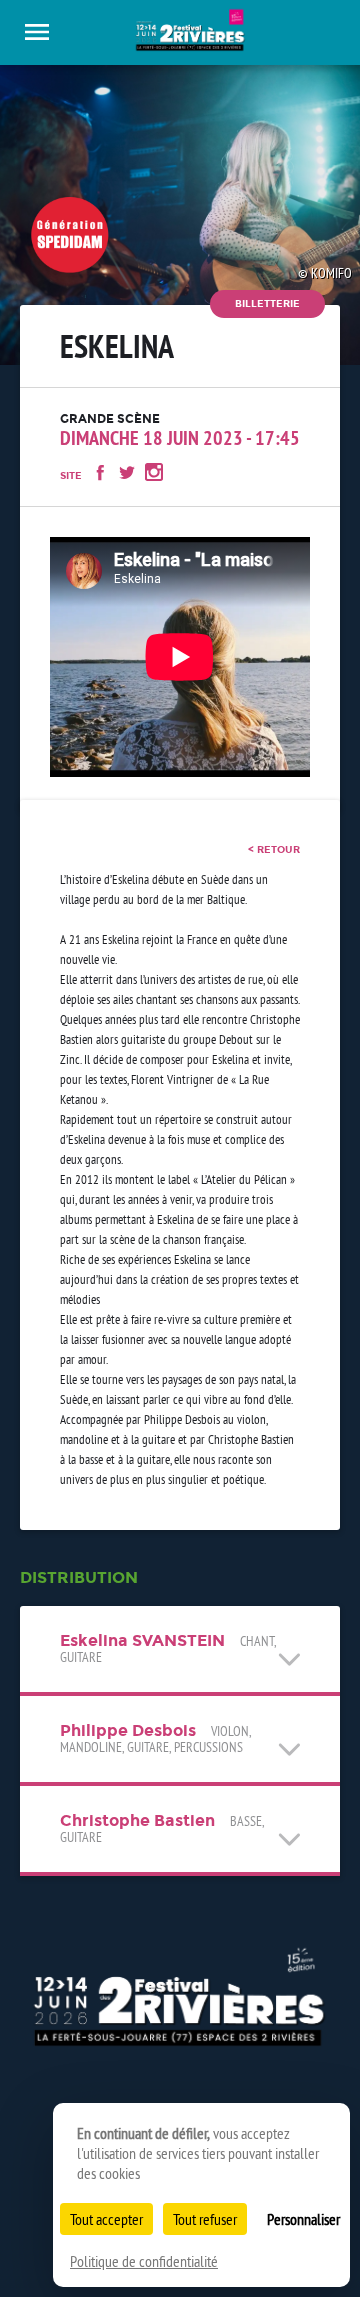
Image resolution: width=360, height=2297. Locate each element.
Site (71, 475)
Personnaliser (303, 2219)
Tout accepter (106, 2219)
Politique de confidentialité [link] (144, 2261)
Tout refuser (205, 2219)
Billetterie (267, 303)
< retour (274, 849)
